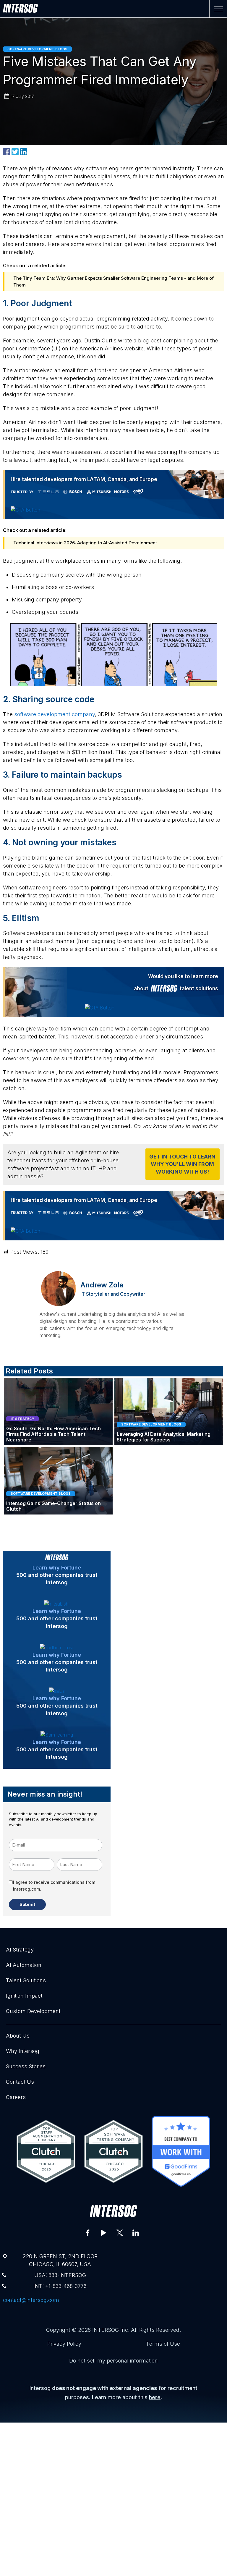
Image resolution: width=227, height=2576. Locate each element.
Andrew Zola (102, 1285)
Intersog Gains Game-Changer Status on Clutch (53, 1506)
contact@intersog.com (31, 2300)
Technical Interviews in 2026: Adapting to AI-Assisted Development (85, 543)
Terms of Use (163, 2344)
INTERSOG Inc (110, 2330)
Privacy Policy (64, 2344)
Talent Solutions (26, 1980)
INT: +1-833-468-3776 (60, 2286)
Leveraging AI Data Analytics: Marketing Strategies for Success (164, 1437)
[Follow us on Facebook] (88, 2233)
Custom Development (33, 2011)
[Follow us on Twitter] (120, 2233)
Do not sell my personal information (113, 2361)
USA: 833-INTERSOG (60, 2275)
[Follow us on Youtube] (104, 2233)
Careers (16, 2097)
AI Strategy (20, 1950)
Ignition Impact (24, 1996)
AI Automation (24, 1965)
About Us (18, 2036)
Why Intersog (23, 2051)
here (155, 2397)
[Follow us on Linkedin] (136, 2233)
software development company (55, 714)
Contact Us (20, 2082)
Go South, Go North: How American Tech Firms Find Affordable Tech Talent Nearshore (53, 1434)
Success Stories (26, 2066)
